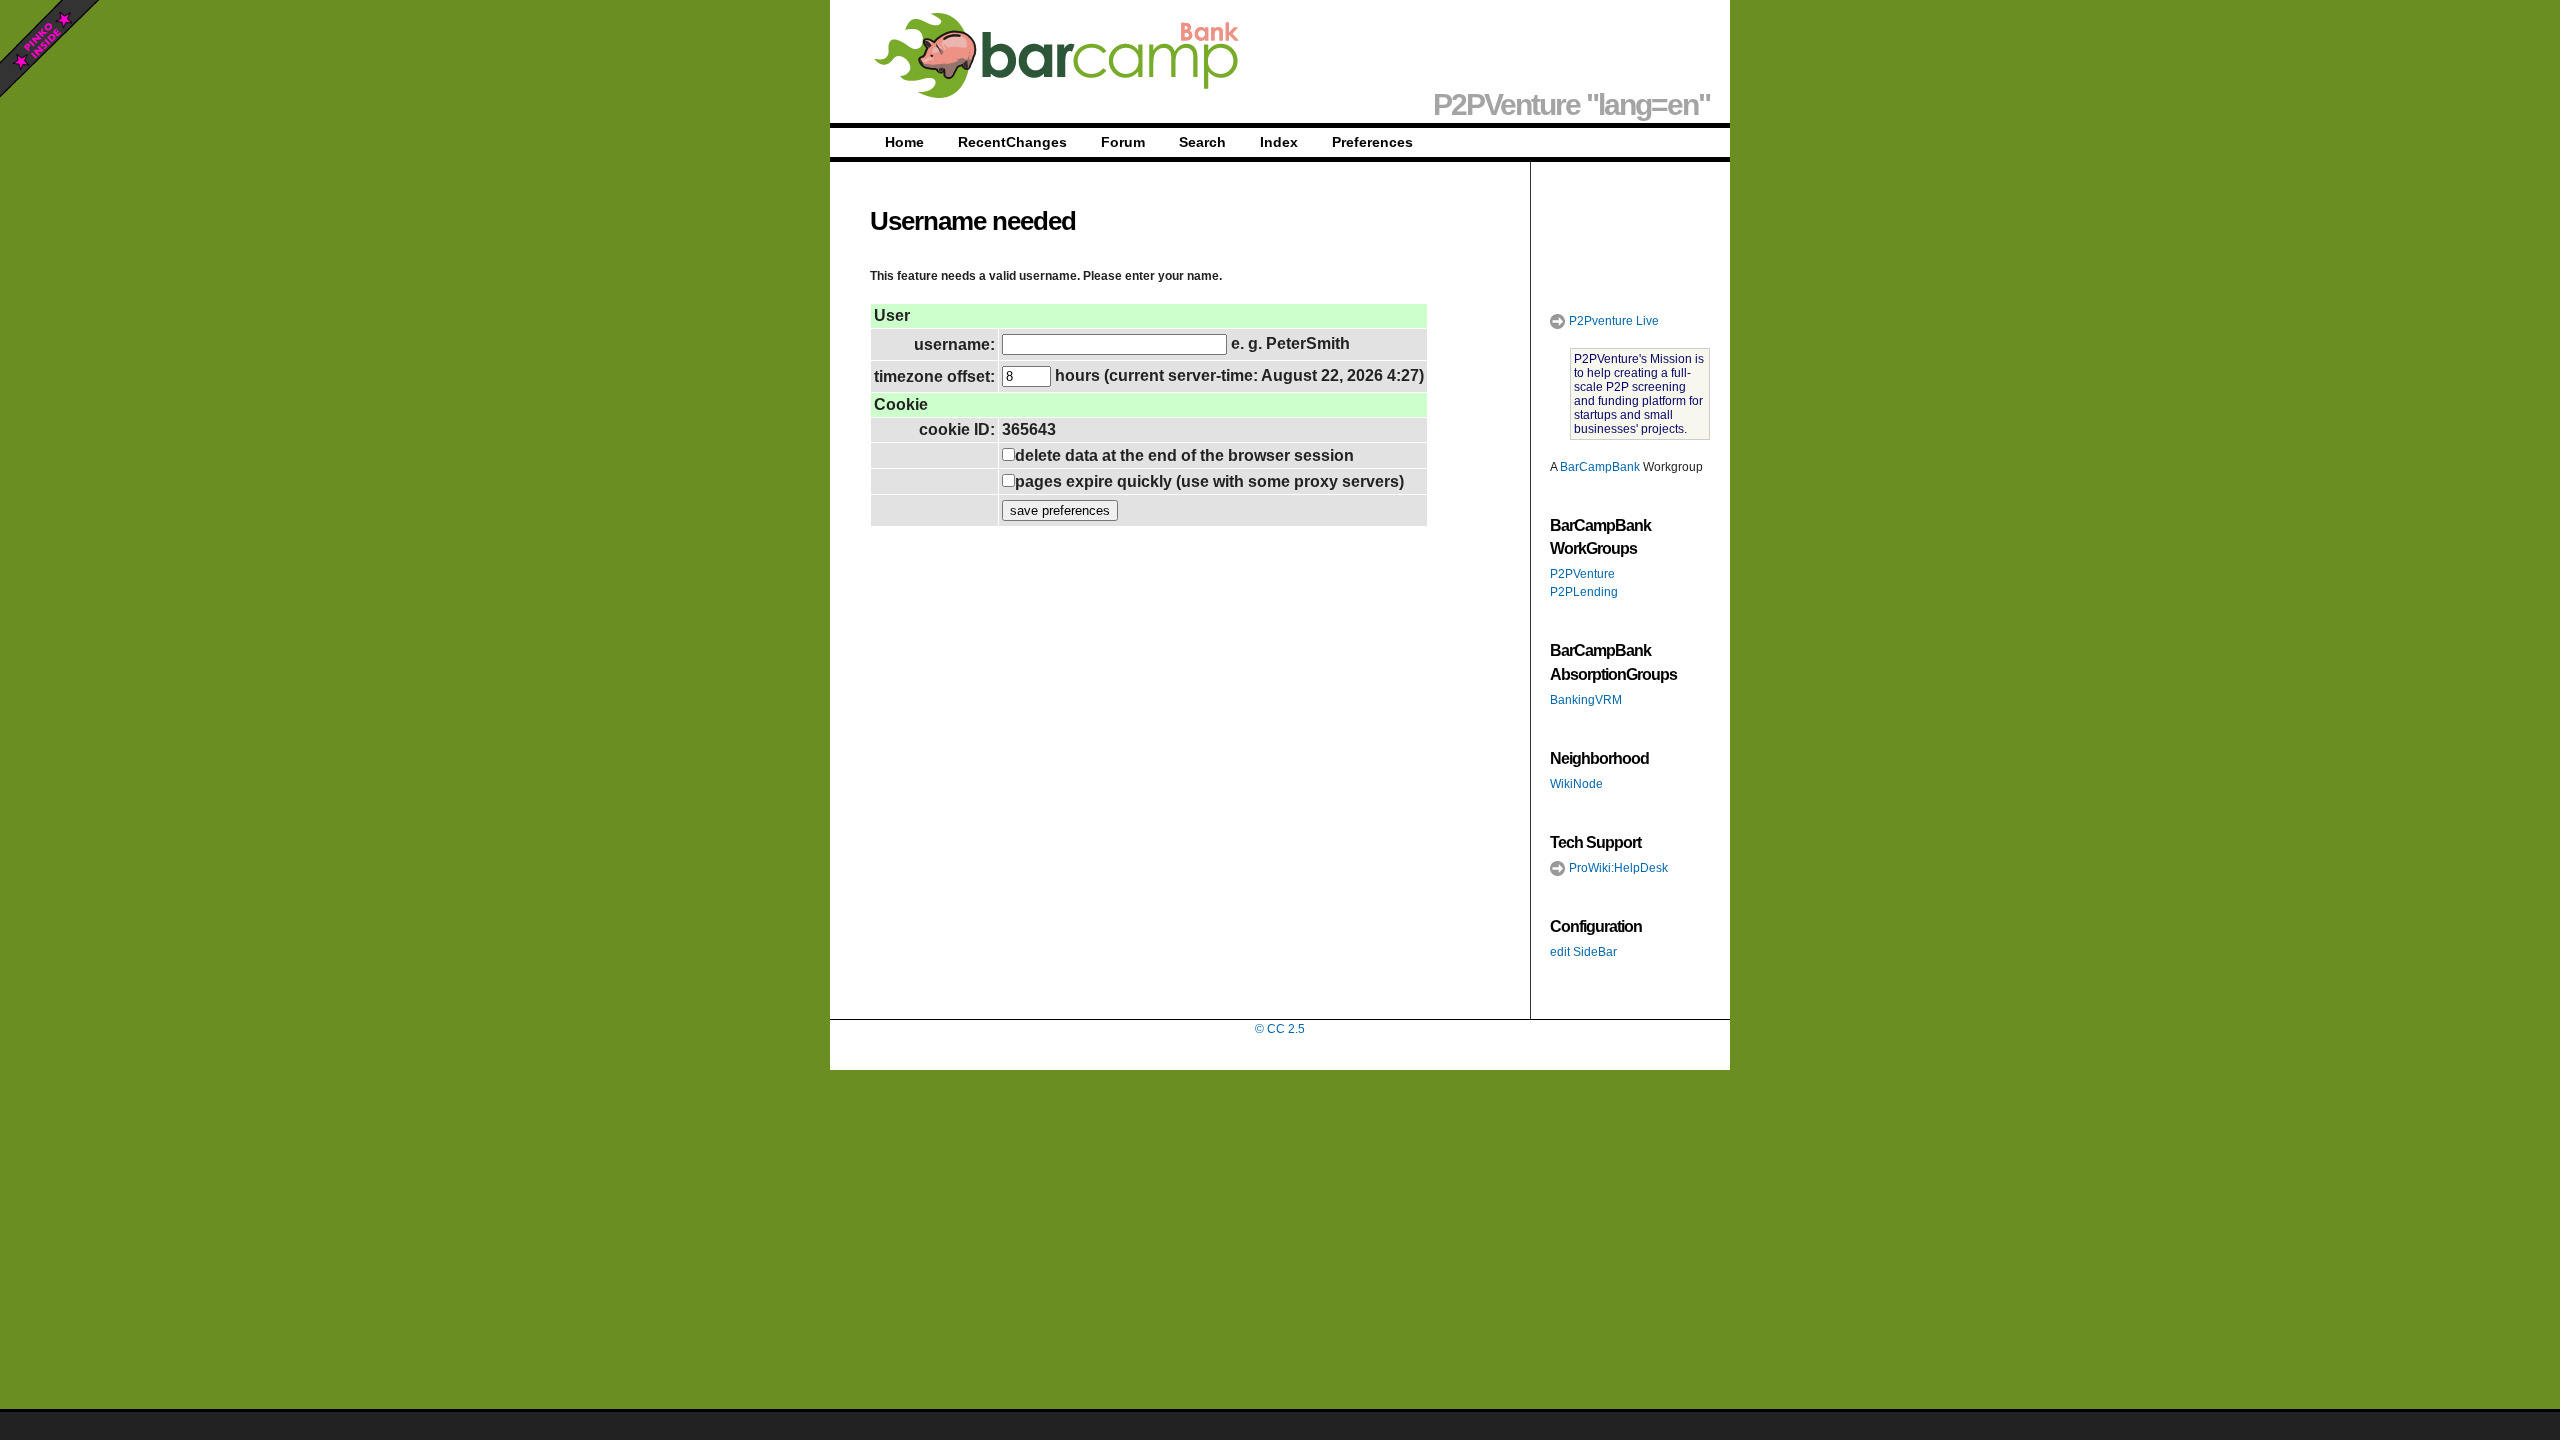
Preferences (1372, 142)
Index (1279, 142)
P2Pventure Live (1612, 321)
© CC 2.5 (1280, 1029)
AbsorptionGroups (1613, 674)
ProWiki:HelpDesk (1617, 868)
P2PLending (1584, 592)
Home (904, 142)
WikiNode (1576, 784)
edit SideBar (1583, 952)
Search (1202, 142)
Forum (1123, 142)
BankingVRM (1586, 700)
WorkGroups (1593, 548)
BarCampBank (1600, 467)
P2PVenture (1582, 574)
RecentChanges (1012, 142)
